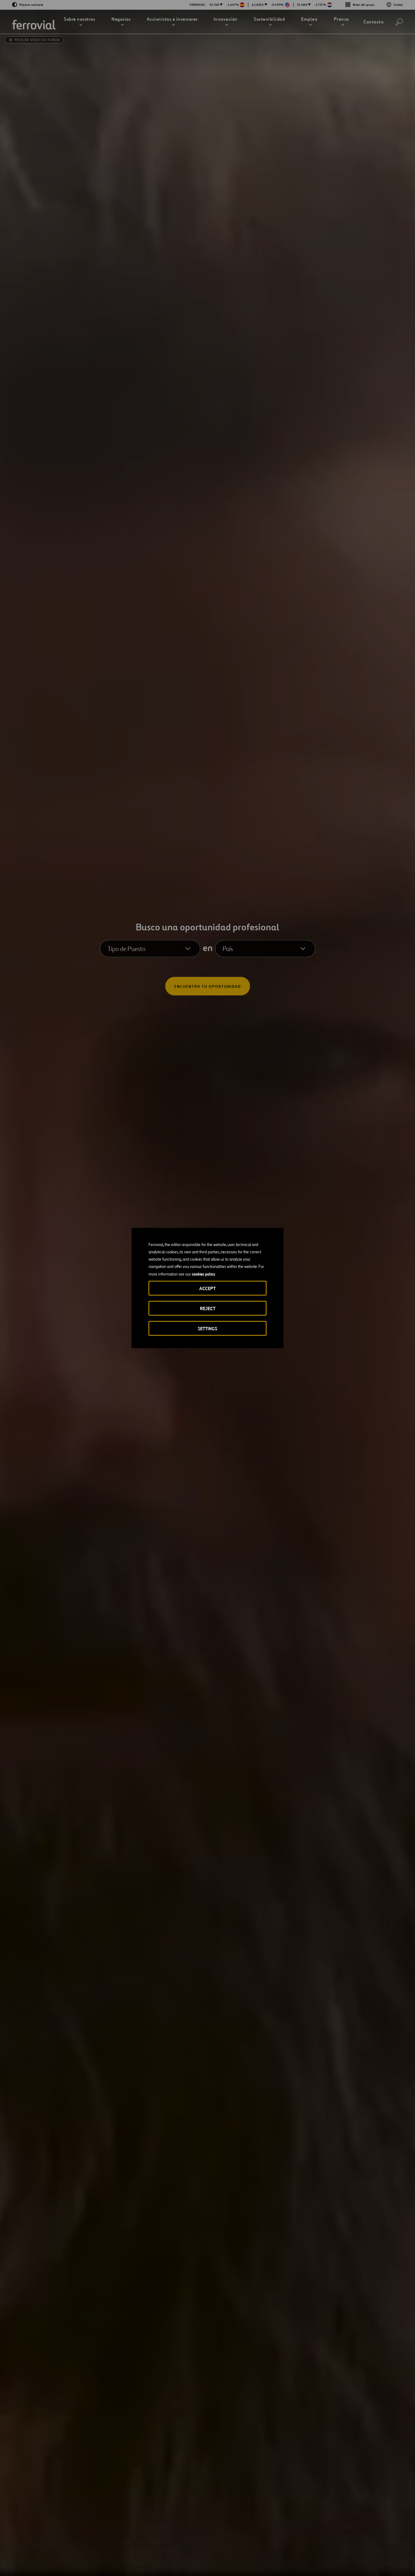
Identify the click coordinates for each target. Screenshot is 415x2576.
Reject (208, 1309)
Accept (207, 1288)
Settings (207, 1329)
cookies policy (203, 1274)
